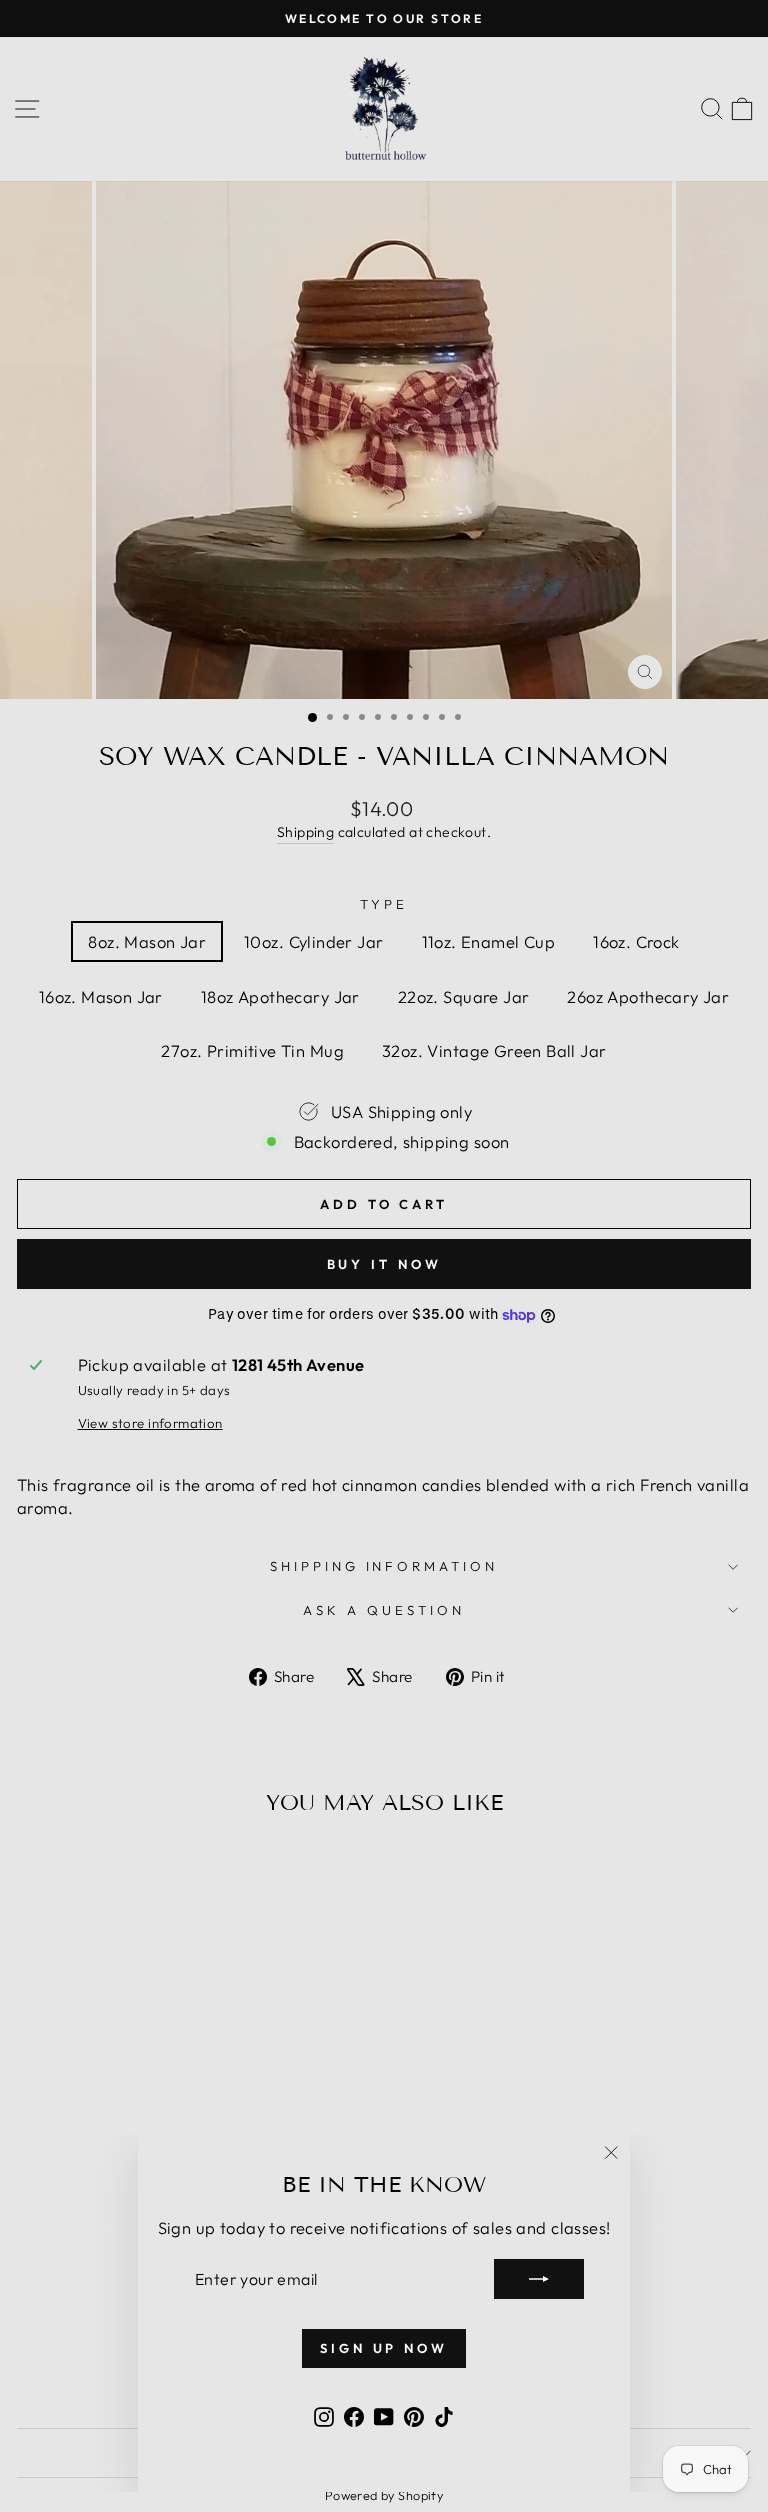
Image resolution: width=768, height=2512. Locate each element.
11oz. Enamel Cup (489, 941)
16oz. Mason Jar (101, 996)
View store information (150, 1423)
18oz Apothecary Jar (280, 996)
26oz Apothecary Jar (648, 996)
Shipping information (384, 1566)
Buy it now (384, 1264)
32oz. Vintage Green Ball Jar (494, 1050)
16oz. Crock (636, 941)
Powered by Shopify (384, 2495)
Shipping (305, 832)
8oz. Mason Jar (147, 941)
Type (384, 904)
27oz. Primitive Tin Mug (252, 1050)
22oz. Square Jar (464, 996)
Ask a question (384, 1610)
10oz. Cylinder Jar (313, 941)
